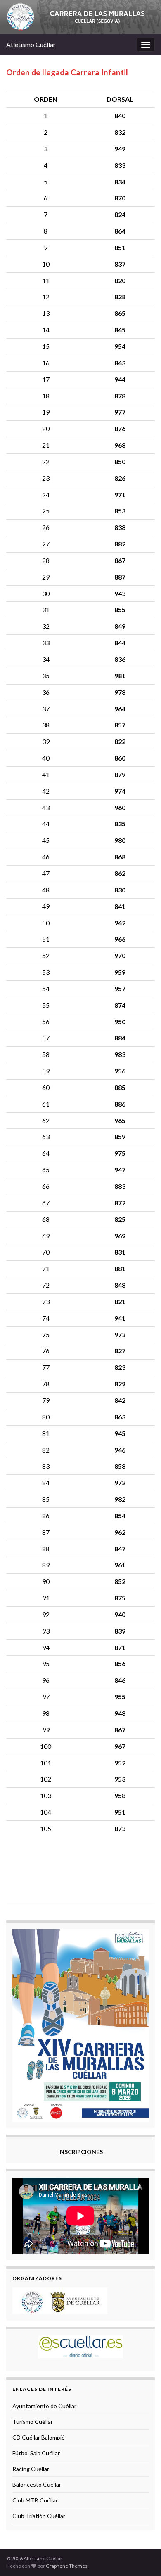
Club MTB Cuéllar (35, 2500)
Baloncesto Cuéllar (37, 2484)
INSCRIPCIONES (80, 2152)
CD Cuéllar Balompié (39, 2437)
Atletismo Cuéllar (31, 44)
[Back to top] (142, 2557)
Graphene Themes (67, 2566)
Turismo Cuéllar (33, 2422)
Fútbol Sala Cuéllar (36, 2453)
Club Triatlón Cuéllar (39, 2516)
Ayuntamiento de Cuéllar (44, 2406)
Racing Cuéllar (31, 2469)
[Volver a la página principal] (80, 17)
